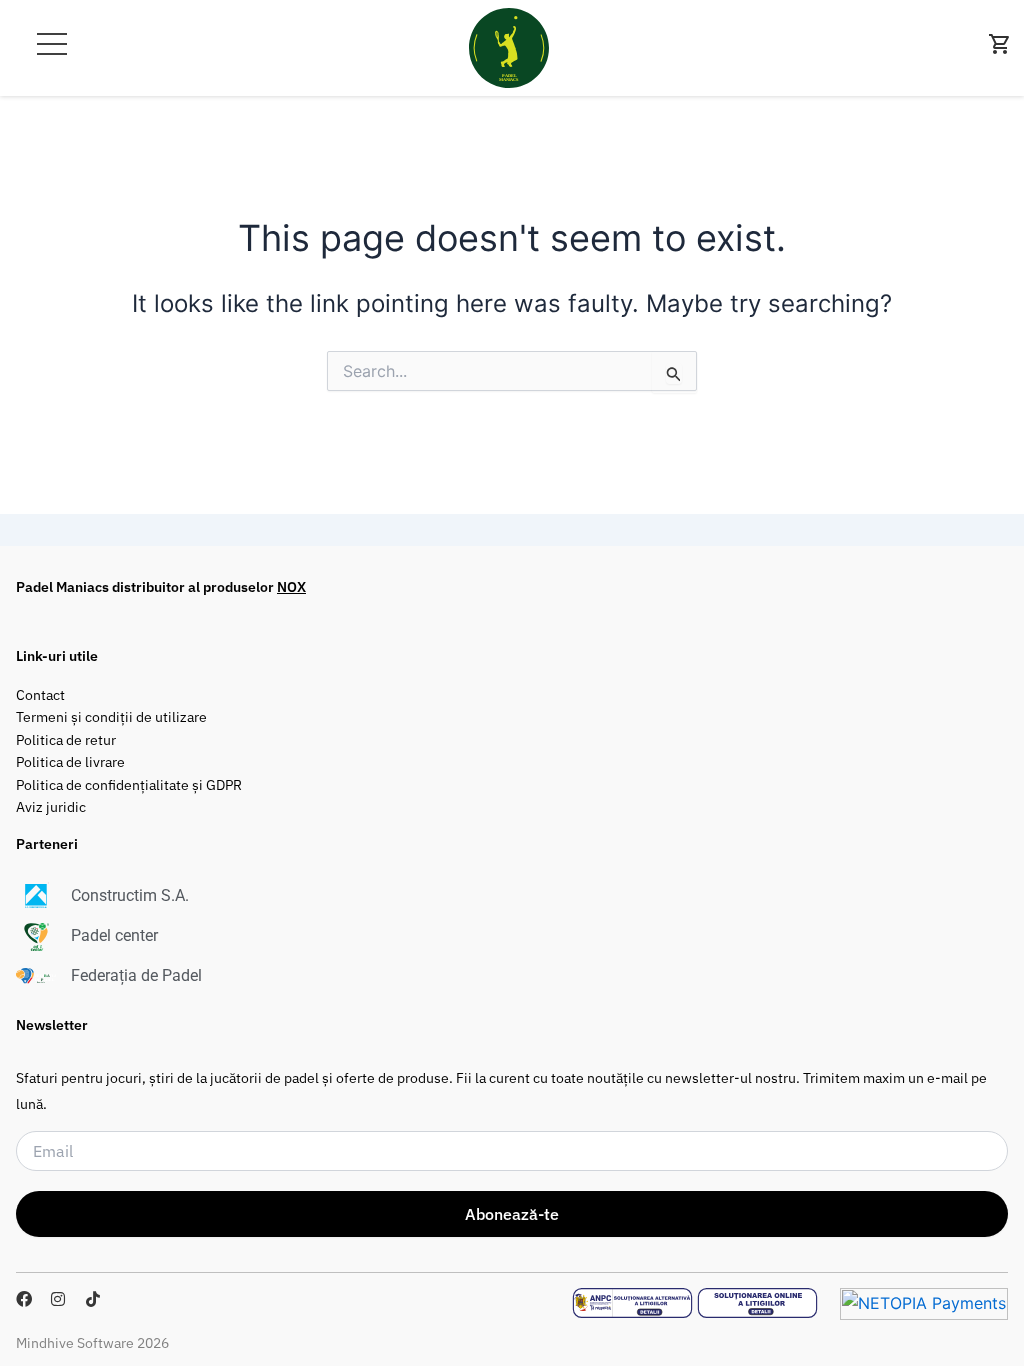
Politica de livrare (70, 761)
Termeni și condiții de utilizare (111, 716)
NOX (291, 586)
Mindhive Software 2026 (92, 1342)
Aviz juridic (51, 806)
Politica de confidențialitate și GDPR (129, 784)
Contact (40, 694)
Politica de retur (66, 739)
